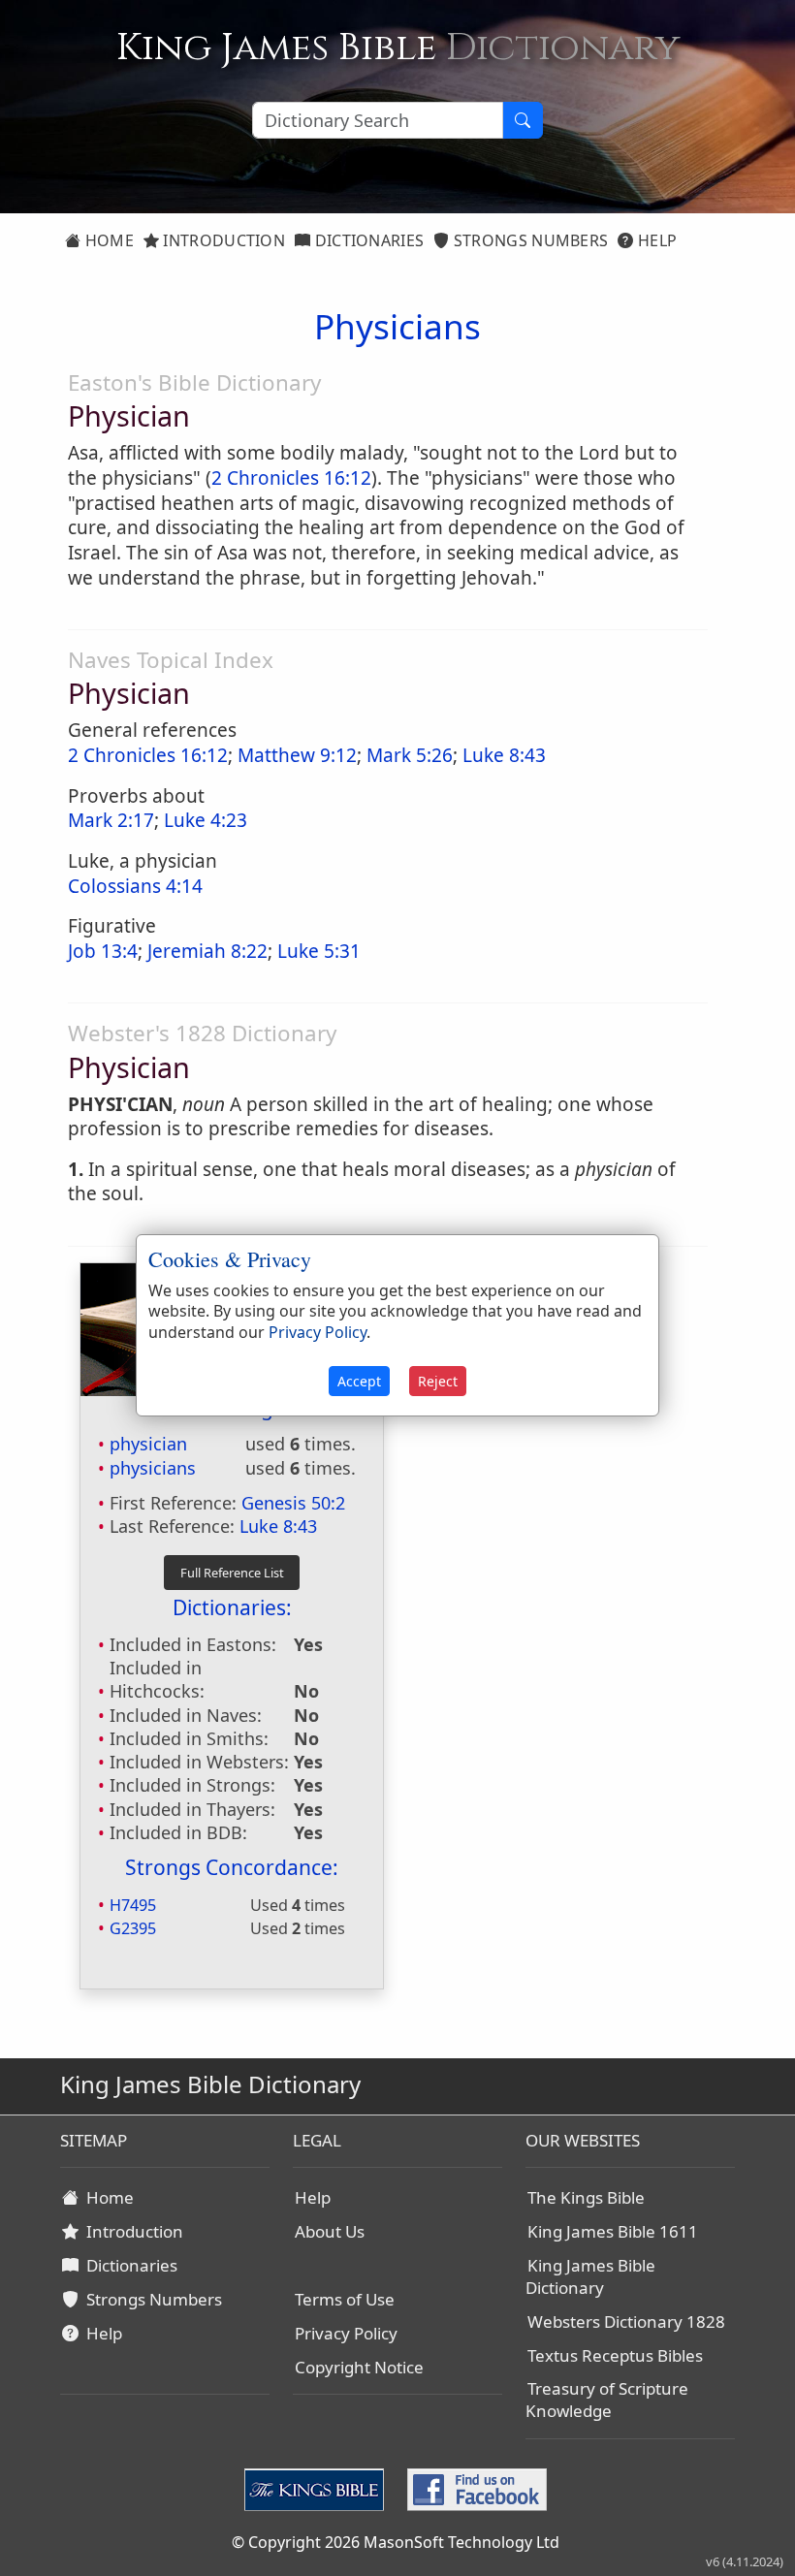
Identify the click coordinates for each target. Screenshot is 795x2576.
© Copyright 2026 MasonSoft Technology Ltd (396, 2542)
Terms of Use (345, 2299)
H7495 (133, 1905)
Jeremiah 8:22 (207, 951)
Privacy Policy (346, 2333)
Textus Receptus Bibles (615, 2355)
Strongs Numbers (529, 240)
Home (107, 240)
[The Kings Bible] (318, 2489)
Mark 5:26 (410, 755)
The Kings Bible (586, 2197)
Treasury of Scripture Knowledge (607, 2400)
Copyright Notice (359, 2367)
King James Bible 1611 (613, 2231)
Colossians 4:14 (135, 886)
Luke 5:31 (319, 951)
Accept (359, 1381)
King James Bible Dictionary (590, 2276)
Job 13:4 (103, 951)
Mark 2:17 (111, 820)
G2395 (133, 1928)
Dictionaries (367, 240)
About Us (330, 2231)
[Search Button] (523, 120)
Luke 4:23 (206, 820)
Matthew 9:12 (297, 755)
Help (656, 240)
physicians (153, 1468)
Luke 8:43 (504, 755)
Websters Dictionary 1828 (626, 2322)
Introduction (222, 240)
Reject (438, 1381)
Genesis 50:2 (293, 1503)
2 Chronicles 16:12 (291, 478)
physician (148, 1444)
